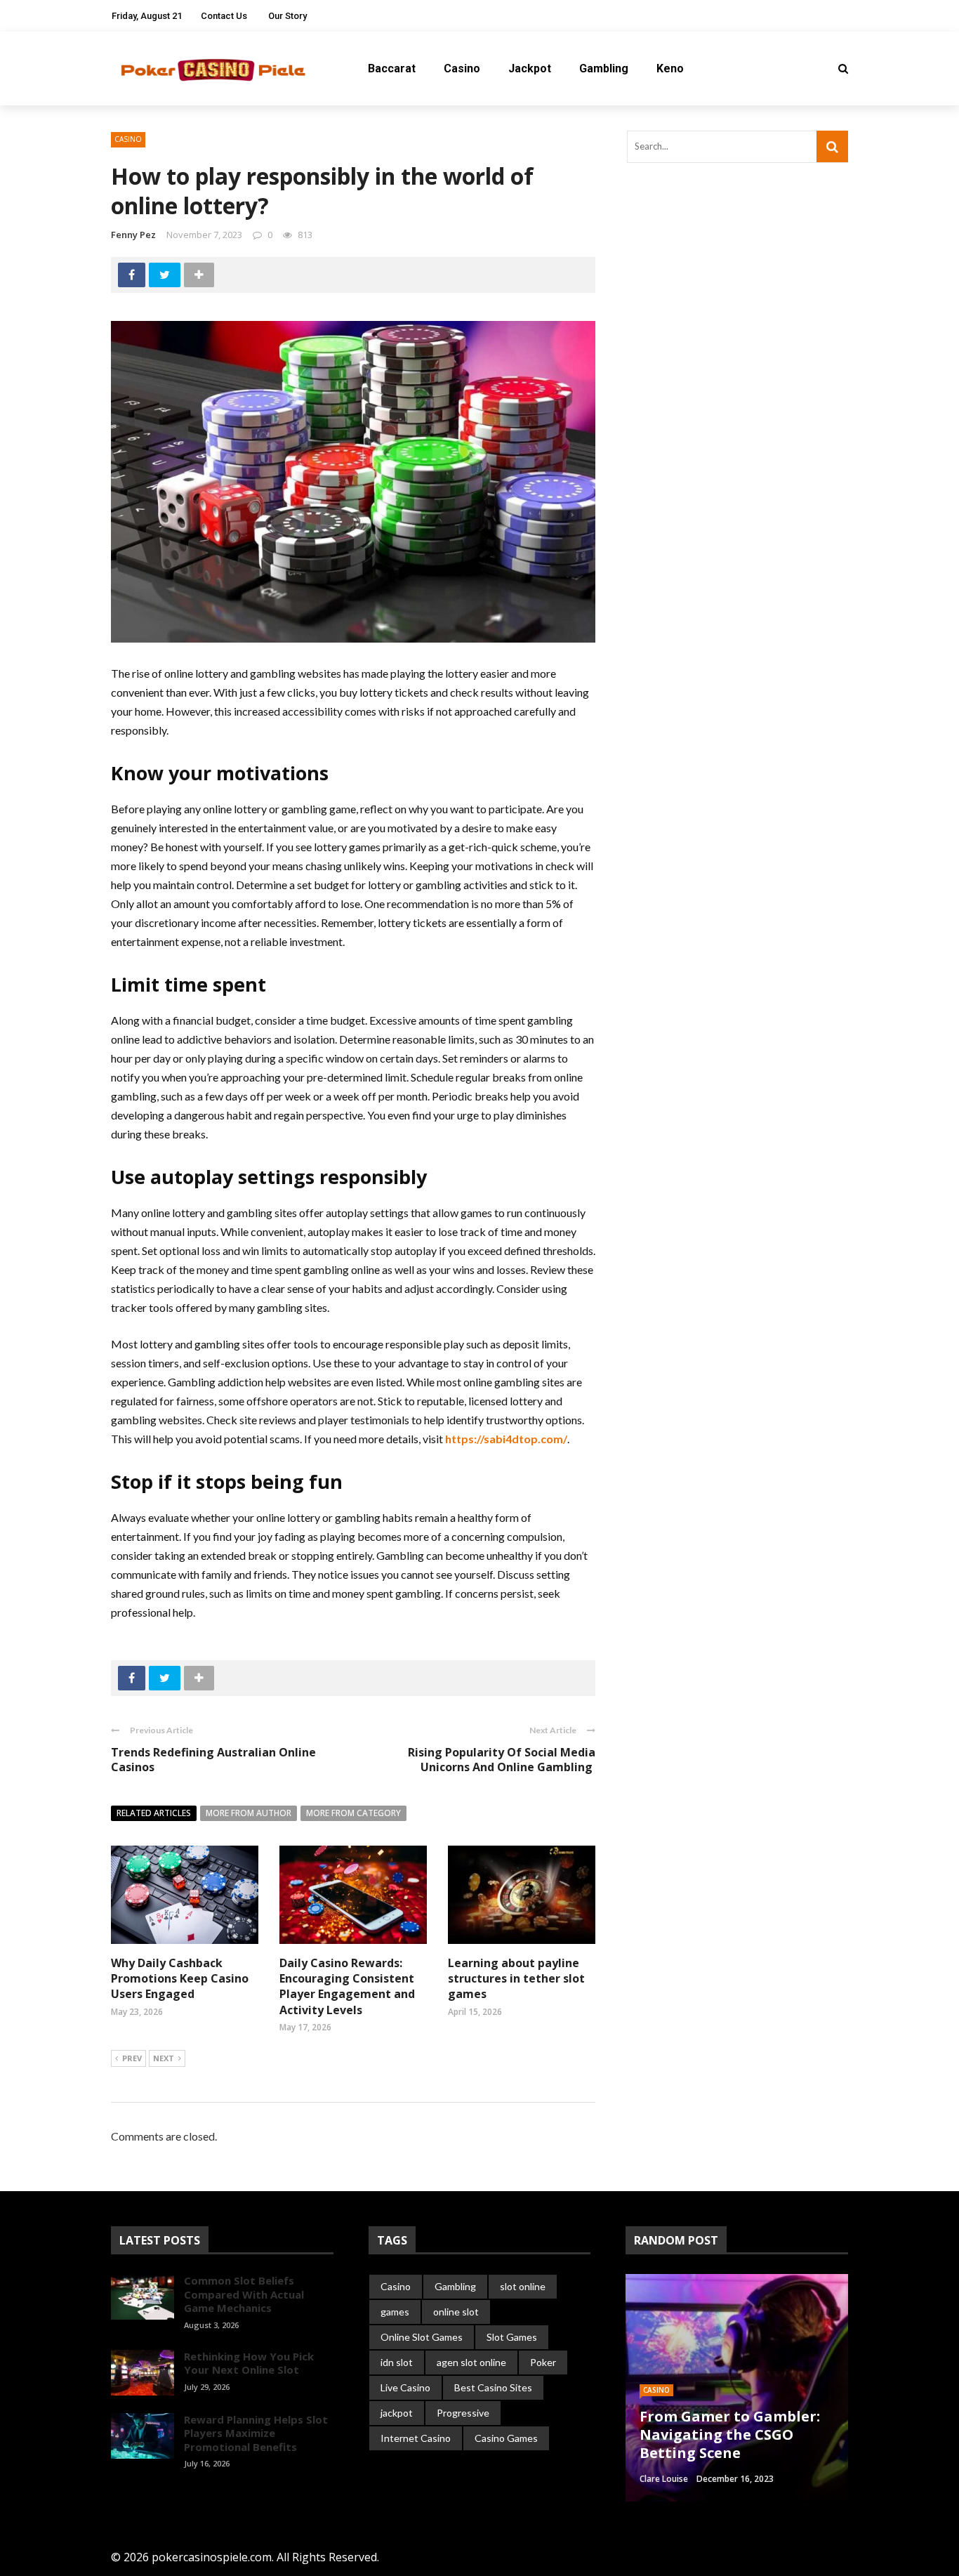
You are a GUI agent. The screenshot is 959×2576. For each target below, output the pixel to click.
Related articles (154, 1813)
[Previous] (121, 2495)
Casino (462, 68)
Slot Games (512, 2337)
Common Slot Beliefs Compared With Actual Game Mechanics (244, 2294)
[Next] (145, 2495)
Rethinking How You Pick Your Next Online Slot (249, 2363)
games (395, 2312)
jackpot (397, 2413)
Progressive (463, 2413)
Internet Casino (416, 2438)
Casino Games (506, 2438)
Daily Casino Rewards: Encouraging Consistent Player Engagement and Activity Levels (347, 1986)
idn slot (397, 2362)
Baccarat (392, 68)
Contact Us (224, 16)
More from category (353, 1813)
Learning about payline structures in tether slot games (516, 1979)
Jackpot (530, 68)
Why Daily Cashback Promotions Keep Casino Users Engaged (180, 1979)
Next (164, 2058)
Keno (670, 68)
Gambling (604, 68)
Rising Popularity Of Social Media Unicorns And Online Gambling (502, 1760)
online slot (456, 2312)
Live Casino (405, 2387)
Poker (543, 2362)
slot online (523, 2286)
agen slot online (471, 2362)
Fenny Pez (133, 235)
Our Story (287, 16)
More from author (249, 1813)
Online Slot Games (422, 2337)
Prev (132, 2058)
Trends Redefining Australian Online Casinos (213, 1760)
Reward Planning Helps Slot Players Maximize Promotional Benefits (256, 2433)
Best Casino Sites (493, 2387)
